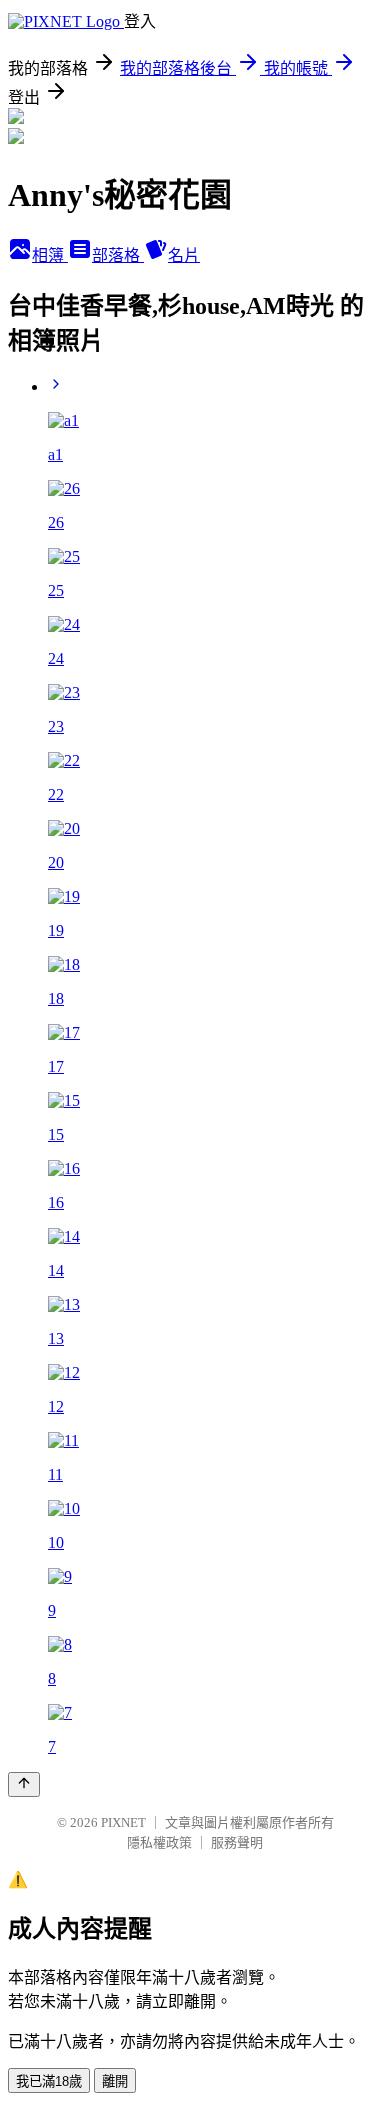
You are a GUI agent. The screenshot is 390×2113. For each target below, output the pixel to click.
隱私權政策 (159, 1842)
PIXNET (123, 1822)
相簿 (50, 255)
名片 (184, 255)
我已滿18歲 (49, 2081)
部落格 (118, 255)
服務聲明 (237, 1842)
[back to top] (24, 1784)
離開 (115, 2081)
